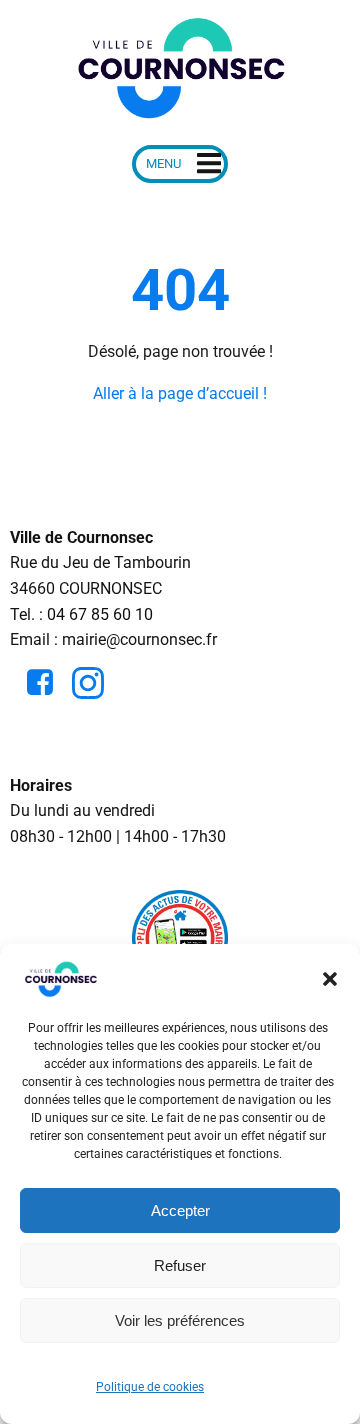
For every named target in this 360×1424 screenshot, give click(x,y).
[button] (330, 979)
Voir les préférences (180, 1320)
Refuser (180, 1265)
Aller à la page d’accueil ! (180, 393)
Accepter (180, 1210)
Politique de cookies (150, 1387)
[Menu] (180, 164)
